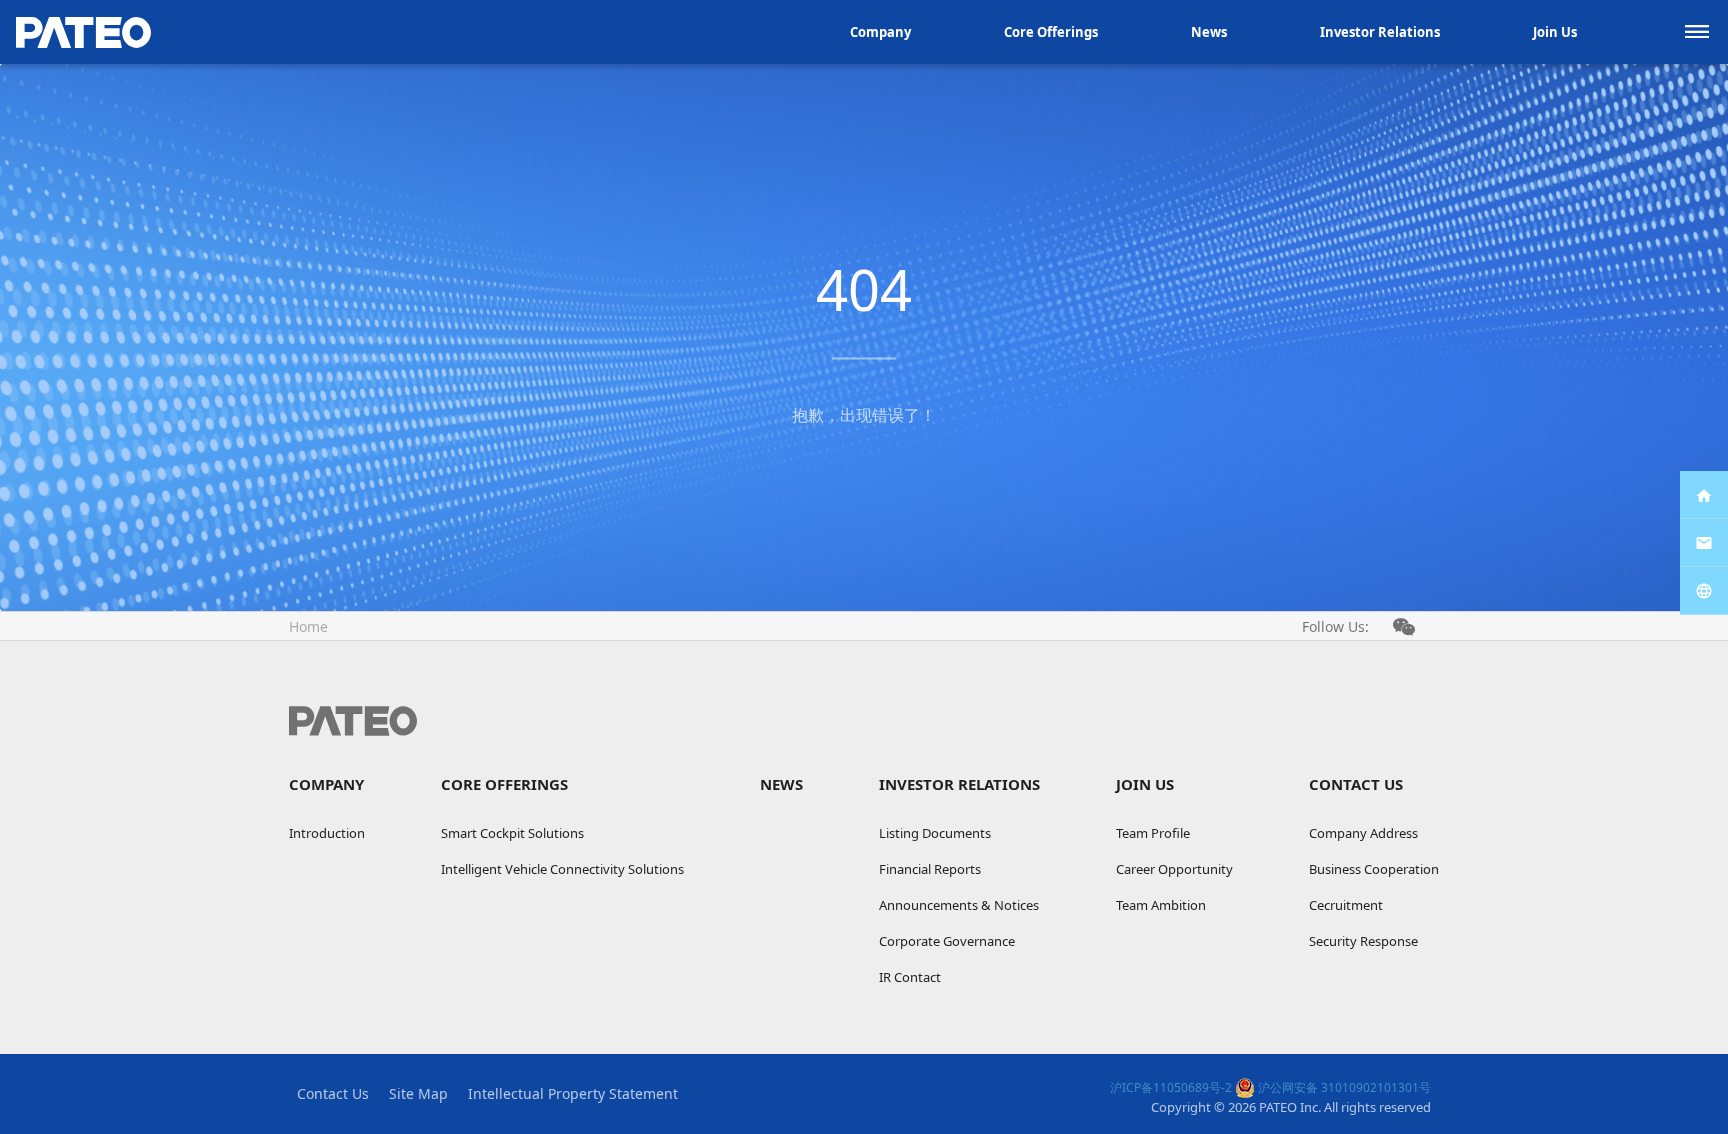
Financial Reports (930, 869)
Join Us (1555, 32)
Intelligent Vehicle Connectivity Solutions (562, 869)
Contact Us (1356, 784)
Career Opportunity (1174, 869)
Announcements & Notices (959, 905)
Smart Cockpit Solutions (512, 833)
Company (880, 32)
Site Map (418, 1093)
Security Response (1363, 941)
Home (308, 626)
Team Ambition (1161, 905)
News (1209, 32)
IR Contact (910, 977)
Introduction (327, 833)
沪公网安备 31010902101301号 (1343, 1087)
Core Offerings (1051, 32)
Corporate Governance (947, 941)
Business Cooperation (1374, 869)
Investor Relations (1380, 32)
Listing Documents (935, 833)
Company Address (1363, 833)
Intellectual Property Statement (573, 1093)
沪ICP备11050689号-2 (1171, 1087)
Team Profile (1153, 833)
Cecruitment (1346, 905)
